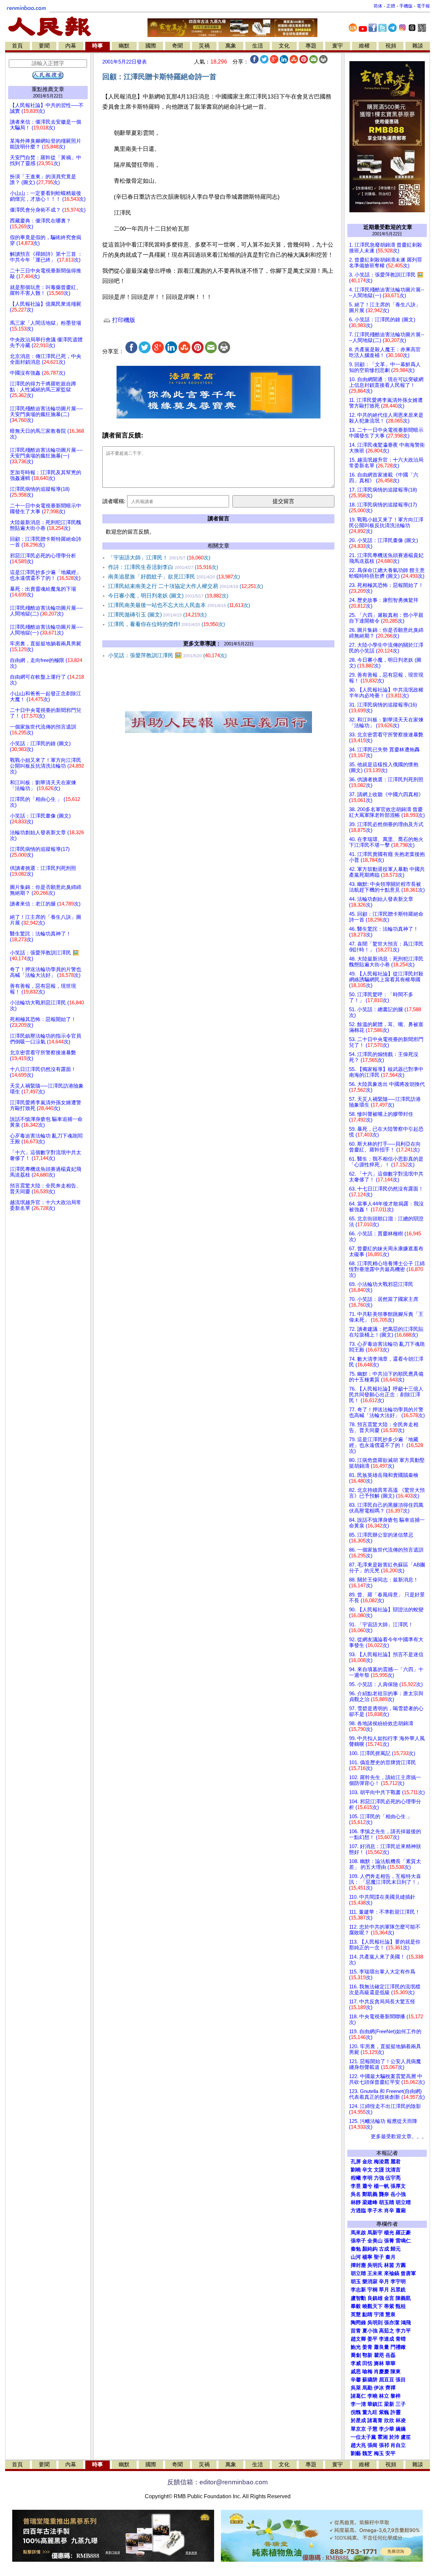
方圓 (401, 2265)
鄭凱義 (370, 2194)
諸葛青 (375, 2420)
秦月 (390, 2257)
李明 (367, 2178)
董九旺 (370, 2412)
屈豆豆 (387, 2380)
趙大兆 (358, 2445)
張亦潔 (392, 2323)
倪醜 (356, 2412)
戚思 (356, 2372)
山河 (356, 2257)
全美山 (375, 2241)
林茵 (389, 2265)
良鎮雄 (375, 2298)
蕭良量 (381, 2347)
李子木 (375, 2211)
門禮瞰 (398, 2347)
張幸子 (358, 2241)
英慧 (356, 2314)
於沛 (394, 2437)
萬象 (231, 46)
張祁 (384, 2445)
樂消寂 (370, 2282)
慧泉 (390, 2314)
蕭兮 (367, 2186)
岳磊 (390, 2355)
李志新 (358, 2290)
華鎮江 (375, 2404)
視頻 (391, 46)
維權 (364, 46)
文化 (284, 46)
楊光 (389, 2233)
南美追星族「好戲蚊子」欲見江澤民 (174, 577)
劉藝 (356, 2453)
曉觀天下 (372, 2306)
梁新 (389, 2404)
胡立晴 (403, 2202)
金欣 (367, 2162)
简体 (378, 6)
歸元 (396, 2249)
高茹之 (387, 2331)
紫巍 (384, 2412)
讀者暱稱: (114, 501)
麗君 (396, 2162)
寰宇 (337, 46)
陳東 (396, 2372)
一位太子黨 (363, 2437)
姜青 (367, 2347)
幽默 (124, 46)
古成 (384, 2249)
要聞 (44, 46)
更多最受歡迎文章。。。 (399, 2136)
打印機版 (123, 320)
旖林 (379, 2363)
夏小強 (370, 2331)
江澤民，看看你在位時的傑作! (167, 624)
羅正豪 (403, 2233)
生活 (258, 46)
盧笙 (406, 2437)
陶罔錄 (358, 2323)
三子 (401, 2404)
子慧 (372, 2429)
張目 (401, 2380)
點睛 (367, 2314)
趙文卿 (358, 2339)
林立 (384, 2396)
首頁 (17, 46)
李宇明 (398, 2282)
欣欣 (389, 2420)
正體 (391, 6)
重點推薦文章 (48, 89)
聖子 (379, 2257)
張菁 (389, 2241)
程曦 (356, 2178)
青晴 (401, 2339)
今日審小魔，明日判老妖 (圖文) (168, 596)
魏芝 (367, 2453)
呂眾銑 (398, 2290)
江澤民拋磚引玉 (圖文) (157, 615)
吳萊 (356, 2388)
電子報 (423, 6)
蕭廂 (401, 2211)
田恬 (367, 2363)
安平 (390, 2453)
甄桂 (401, 2306)
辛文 (367, 2170)
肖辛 (389, 2211)
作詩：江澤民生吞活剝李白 (163, 567)
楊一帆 (381, 2186)
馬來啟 (358, 2233)
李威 (356, 2363)
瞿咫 (379, 2355)
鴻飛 (406, 2323)
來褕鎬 (392, 2273)
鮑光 (356, 2347)
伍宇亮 (393, 2178)
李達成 (387, 2339)
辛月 (384, 2282)
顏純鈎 (370, 2249)
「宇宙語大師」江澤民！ (159, 558)
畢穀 (356, 2306)
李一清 (358, 2404)
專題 (311, 46)
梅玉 (379, 2453)
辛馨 (356, 2380)
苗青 (356, 2331)
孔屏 (356, 2162)
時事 (98, 46)
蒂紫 (389, 2306)
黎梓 (396, 2396)
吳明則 (375, 2323)
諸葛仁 (358, 2396)
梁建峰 (370, 2202)
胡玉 (356, 2282)
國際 (151, 46)
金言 (389, 2298)
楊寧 (367, 2257)
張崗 (372, 2445)
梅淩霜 (381, 2162)
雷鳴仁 (403, 2241)
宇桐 (372, 2290)
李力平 (403, 2331)
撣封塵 (358, 2265)
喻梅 (367, 2372)
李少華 (387, 2429)
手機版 (406, 6)
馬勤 (367, 2388)
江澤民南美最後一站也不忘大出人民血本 (179, 605)
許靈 (396, 2412)
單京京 (358, 2429)
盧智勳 (358, 2298)
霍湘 (383, 2437)
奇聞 (177, 46)
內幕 (71, 46)
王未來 (375, 2273)
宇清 (379, 2314)
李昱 (356, 2186)
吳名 (356, 2194)
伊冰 (379, 2388)
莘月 (384, 2290)
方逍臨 (358, 2211)
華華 (390, 2363)
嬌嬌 (401, 2429)
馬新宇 (375, 2233)
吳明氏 (375, 2265)
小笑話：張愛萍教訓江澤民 (167, 655)
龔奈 (384, 2194)
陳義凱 (403, 2298)
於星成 (358, 2420)
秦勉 (356, 2249)
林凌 (401, 2420)
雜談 (418, 46)
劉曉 (356, 2170)
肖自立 (398, 2445)
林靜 (356, 2202)
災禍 (204, 46)
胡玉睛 (387, 2202)
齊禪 (390, 2388)
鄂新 (367, 2355)
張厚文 (398, 2186)
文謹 (379, 2170)
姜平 (372, 2339)
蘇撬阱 (370, 2380)
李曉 (372, 2396)
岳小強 (398, 2194)
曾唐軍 (408, 2273)
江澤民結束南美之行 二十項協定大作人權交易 (186, 586)
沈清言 (393, 2170)
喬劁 (356, 2355)
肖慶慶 (381, 2372)
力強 (379, 2178)
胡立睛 (358, 2273)
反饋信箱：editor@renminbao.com (217, 2482)
